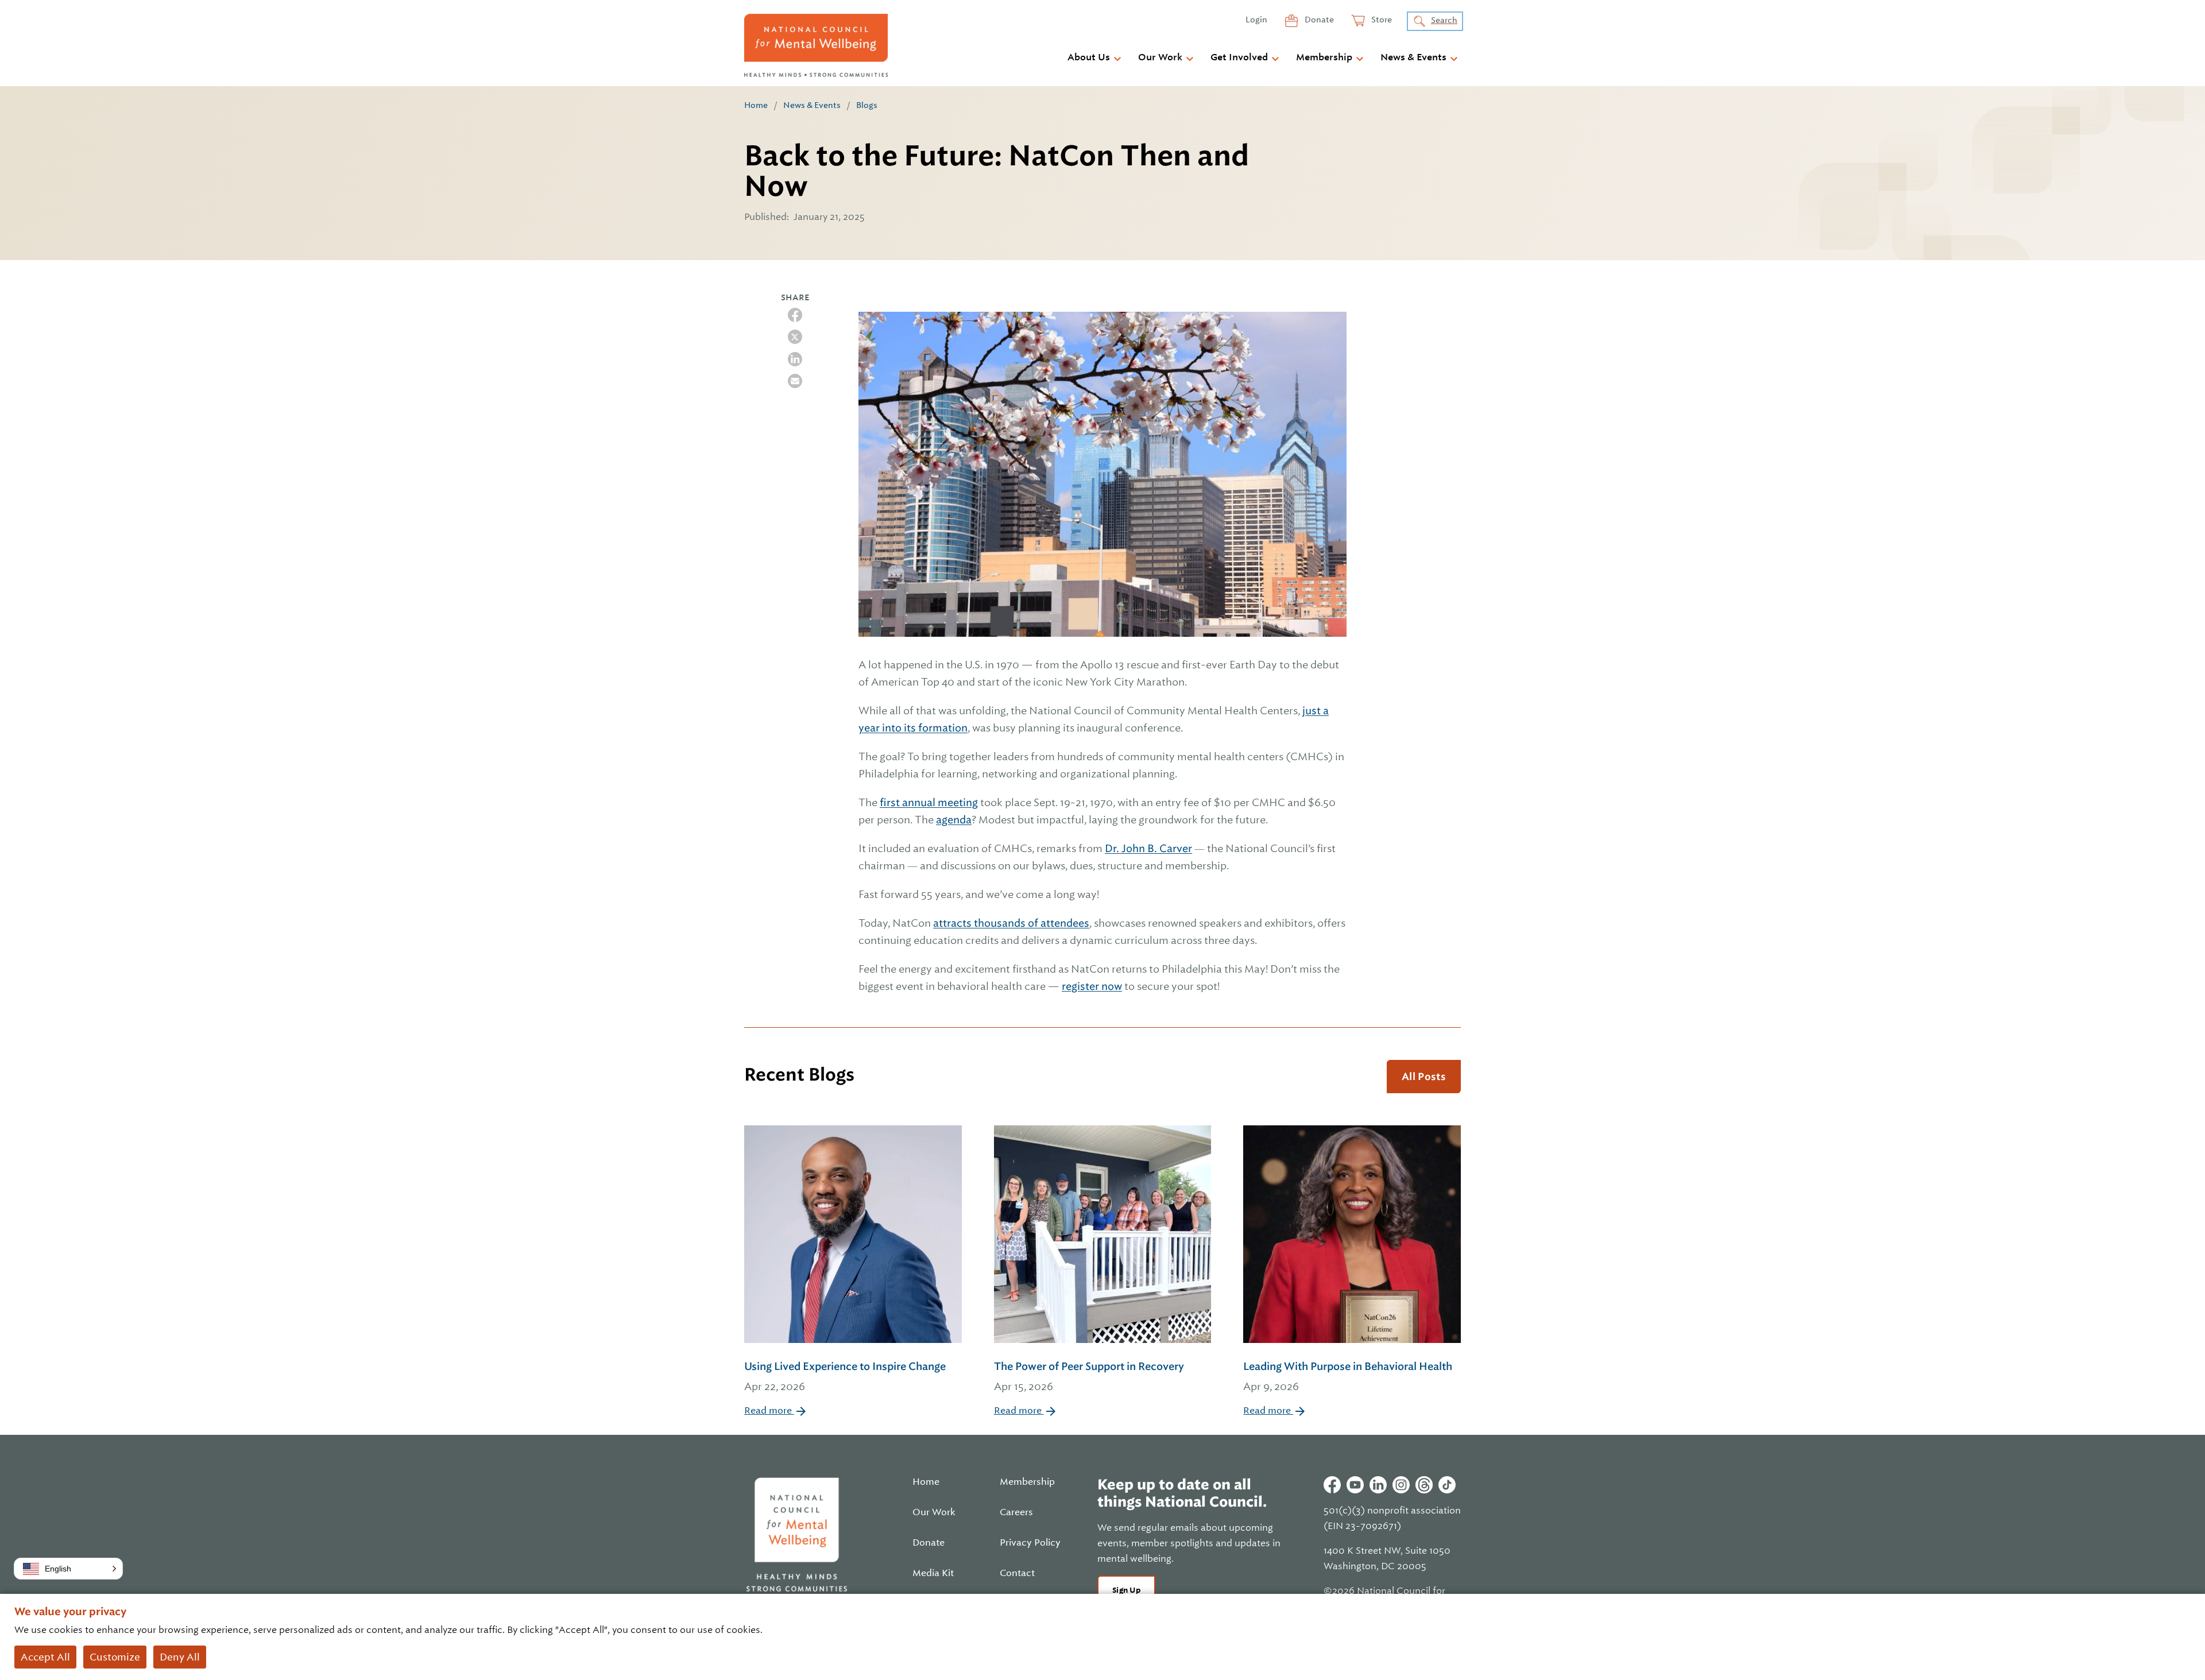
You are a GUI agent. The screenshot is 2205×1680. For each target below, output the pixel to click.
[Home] (816, 45)
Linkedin (1378, 1485)
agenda (954, 820)
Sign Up (1126, 1590)
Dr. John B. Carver (1148, 848)
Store (1381, 20)
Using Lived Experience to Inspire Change (845, 1376)
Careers (1016, 1512)
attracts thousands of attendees (1011, 923)
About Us (1089, 57)
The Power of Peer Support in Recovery (1089, 1376)
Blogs (867, 105)
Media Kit (933, 1573)
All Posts (1424, 1077)
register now (1092, 986)
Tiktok (1447, 1485)
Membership (1324, 57)
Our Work (1160, 57)
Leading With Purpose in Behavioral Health (1348, 1376)
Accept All (45, 1657)
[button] (68, 1569)
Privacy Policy (1030, 1543)
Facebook (1332, 1485)
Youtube (1355, 1485)
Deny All (180, 1657)
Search (1444, 20)
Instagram (1401, 1485)
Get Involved (1239, 57)
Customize (115, 1657)
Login (1256, 20)
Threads (1424, 1485)
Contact (1017, 1573)
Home (756, 105)
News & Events (1413, 57)
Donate (1318, 20)
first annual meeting (929, 802)
